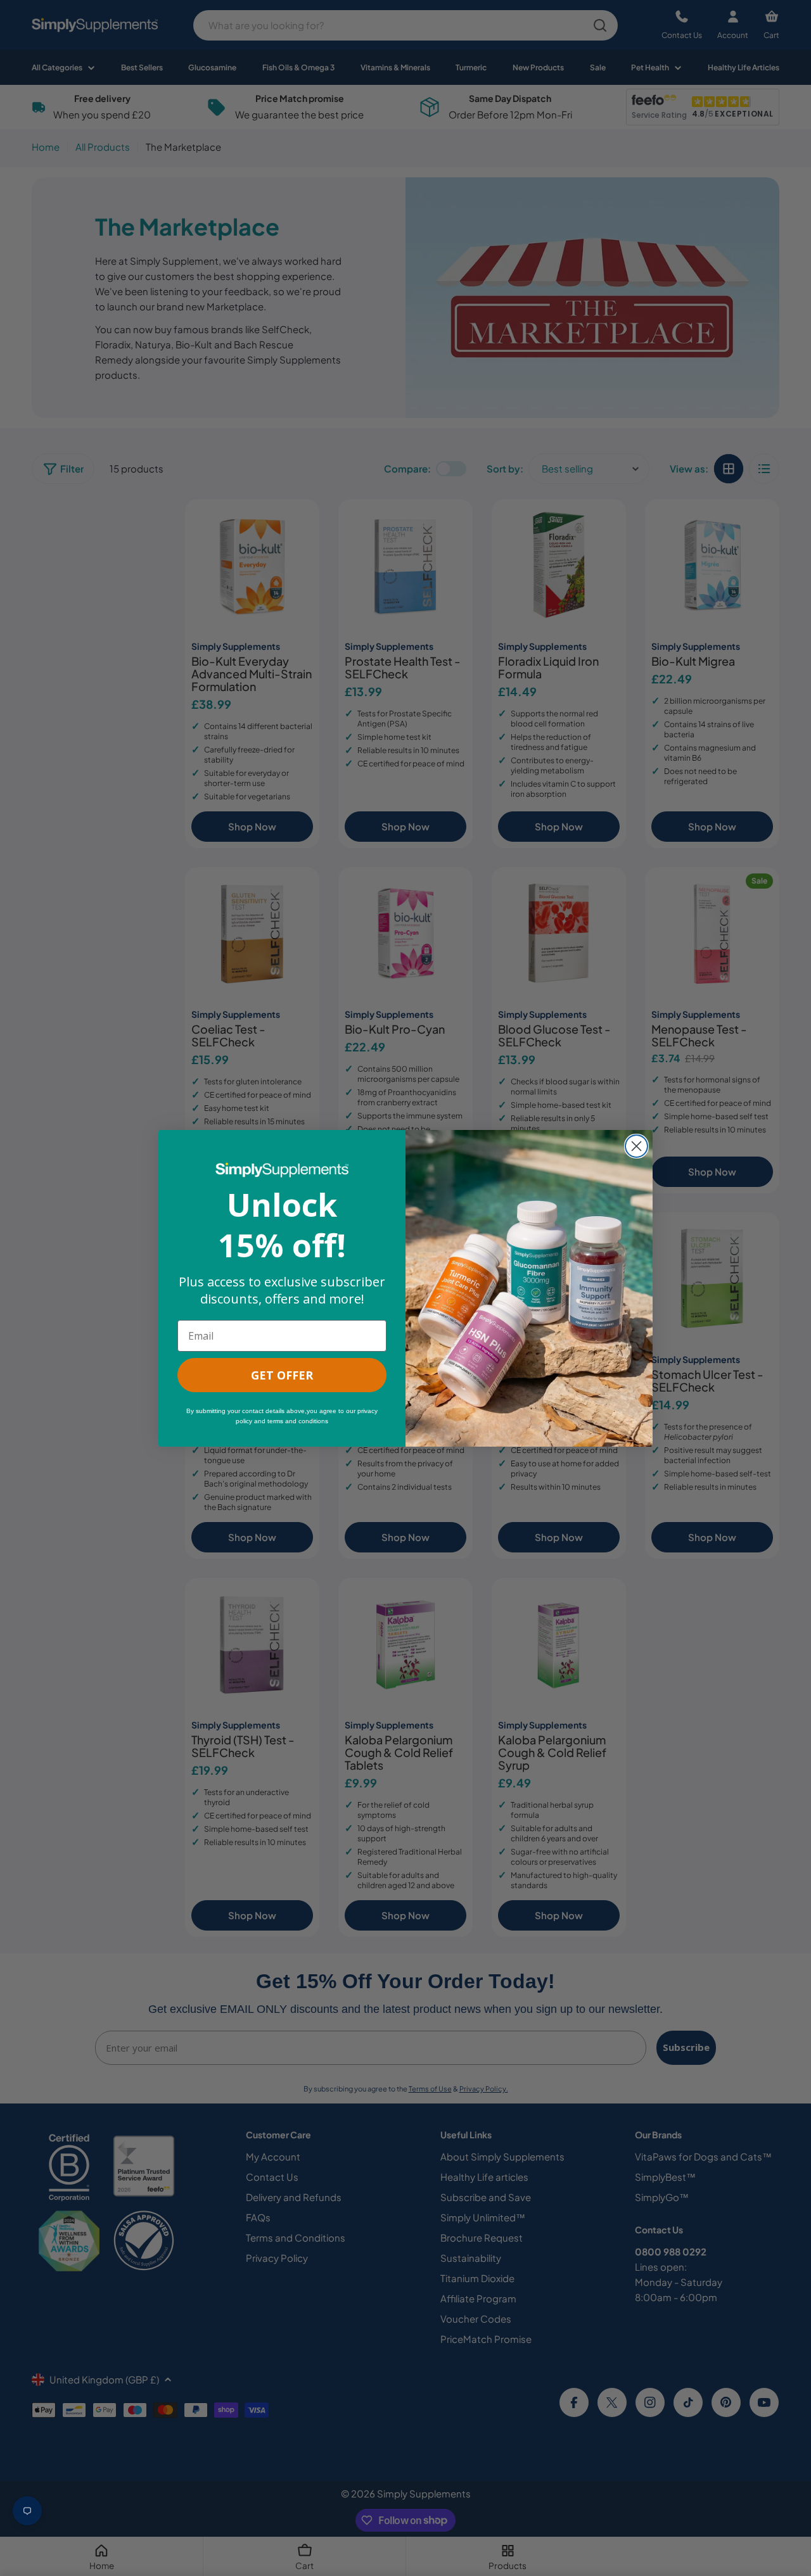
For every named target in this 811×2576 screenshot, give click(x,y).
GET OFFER (282, 1375)
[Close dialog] (636, 1146)
